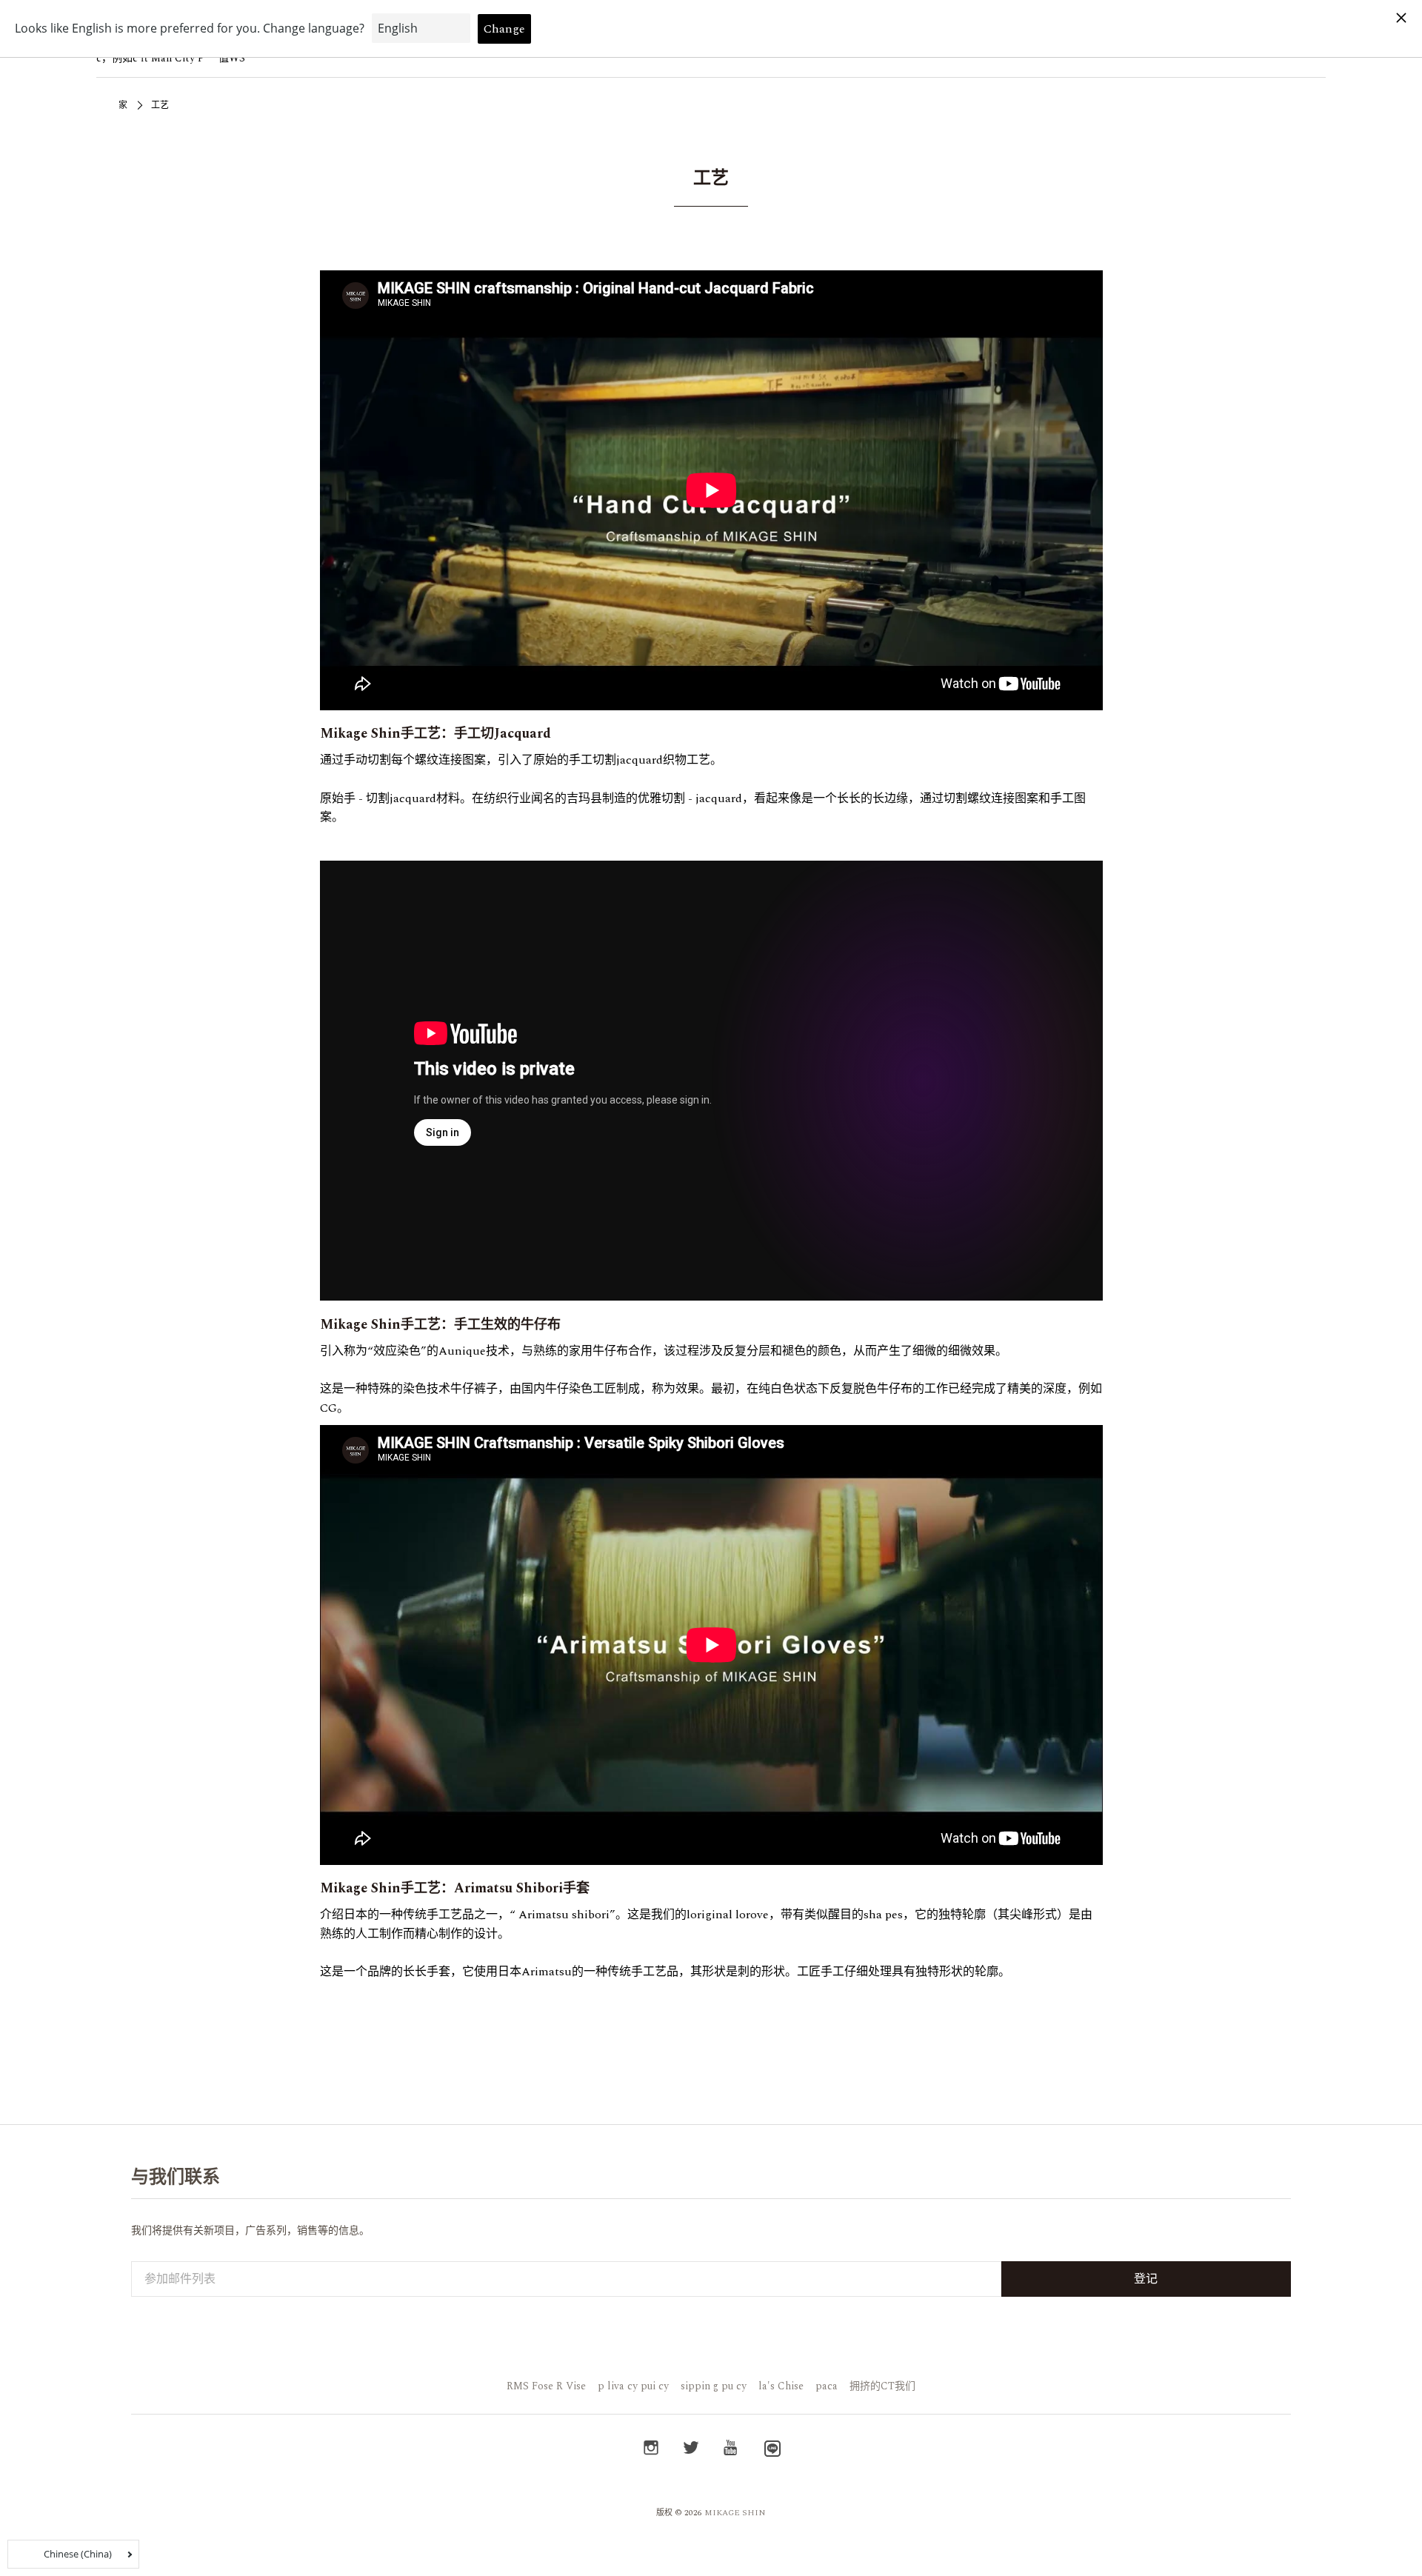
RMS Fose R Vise (546, 2386)
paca (827, 2386)
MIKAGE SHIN (735, 2513)
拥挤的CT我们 (882, 2386)
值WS (232, 58)
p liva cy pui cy (633, 2386)
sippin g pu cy (714, 2386)
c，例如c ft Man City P (150, 58)
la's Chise (781, 2386)
